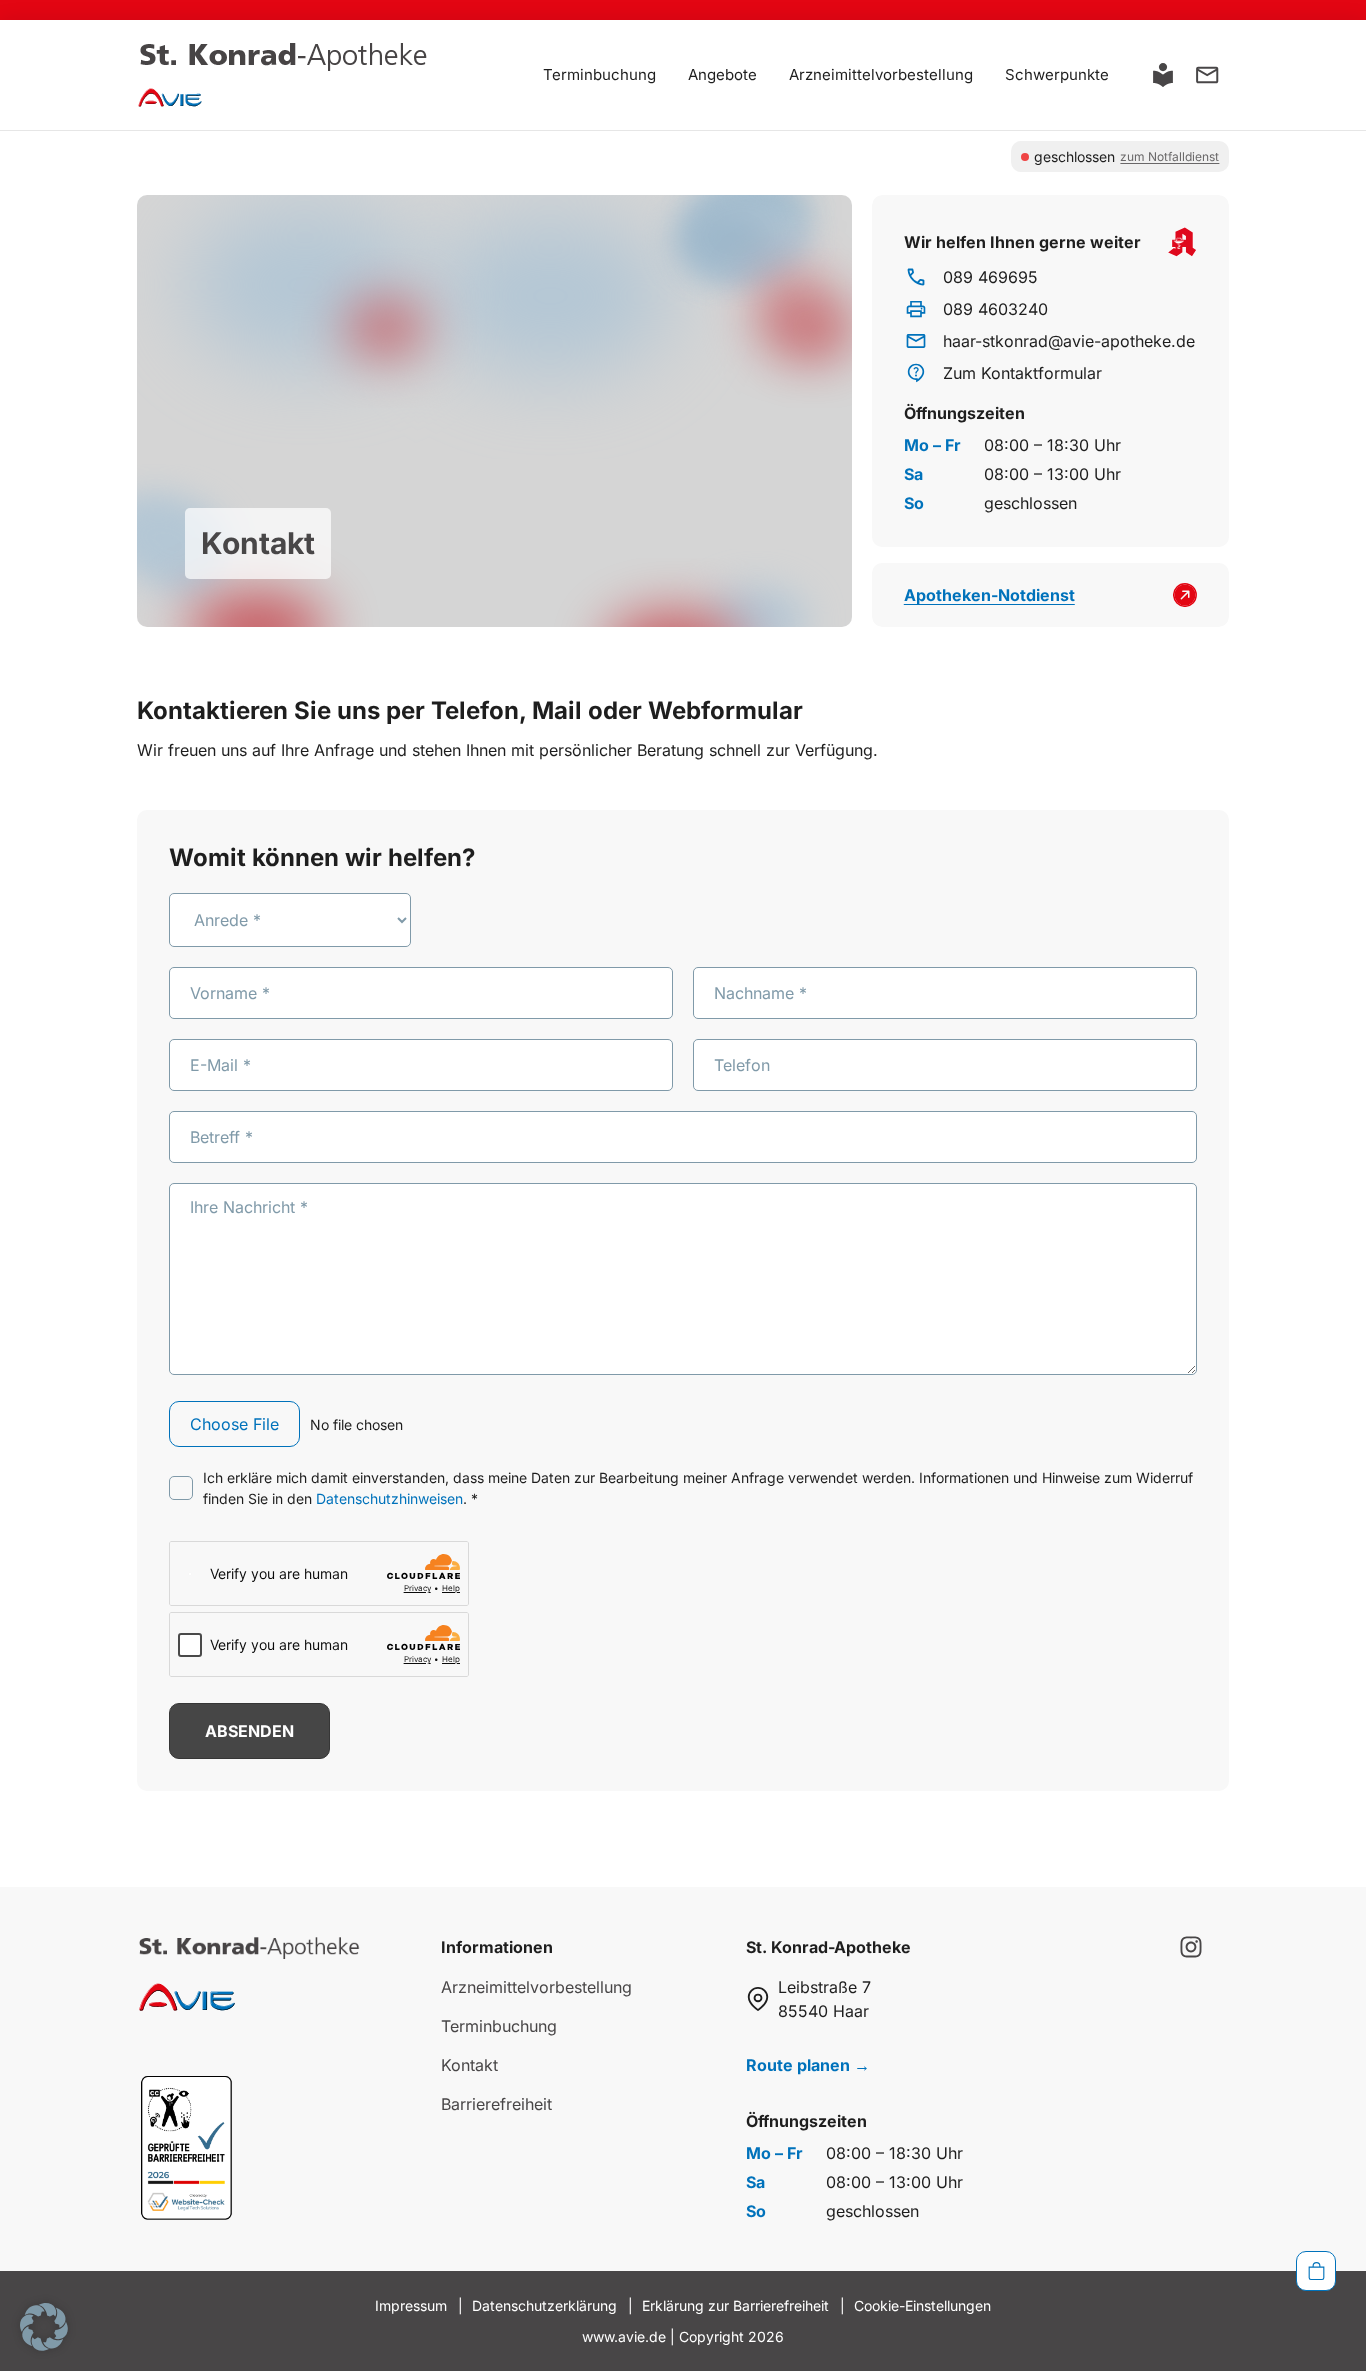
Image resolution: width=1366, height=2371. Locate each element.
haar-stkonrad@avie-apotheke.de (1069, 341)
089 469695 (990, 277)
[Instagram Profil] (1191, 1947)
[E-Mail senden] (1207, 75)
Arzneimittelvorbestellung (881, 74)
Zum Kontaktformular (1022, 373)
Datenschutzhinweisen (389, 1498)
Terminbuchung (599, 74)
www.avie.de (624, 2336)
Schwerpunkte (1057, 74)
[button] (44, 2327)
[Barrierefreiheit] (1163, 75)
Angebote (722, 74)
